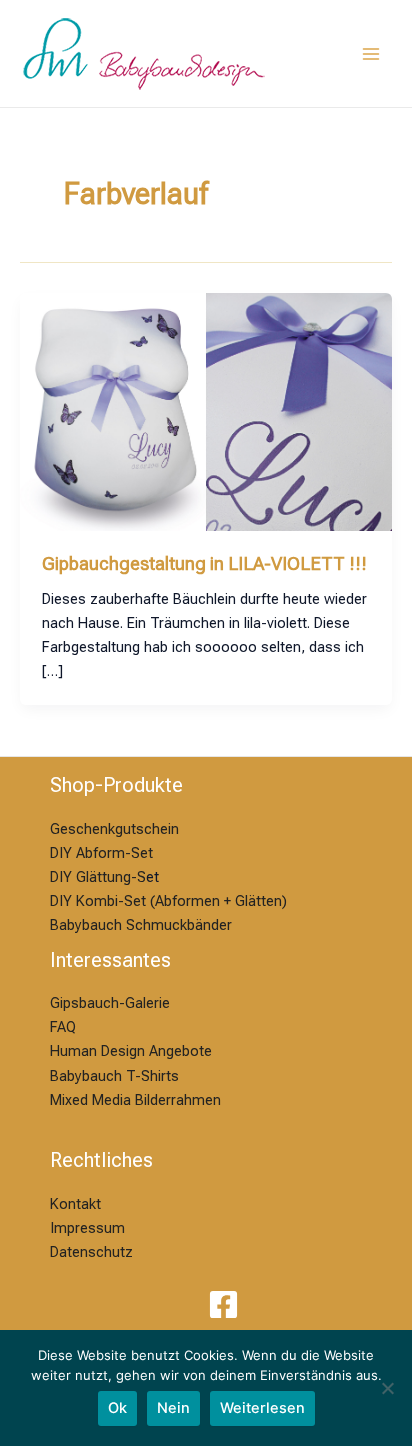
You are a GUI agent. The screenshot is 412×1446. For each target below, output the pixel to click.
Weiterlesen (262, 1408)
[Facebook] (223, 1304)
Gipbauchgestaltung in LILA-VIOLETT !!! (204, 563)
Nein (173, 1408)
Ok (117, 1408)
